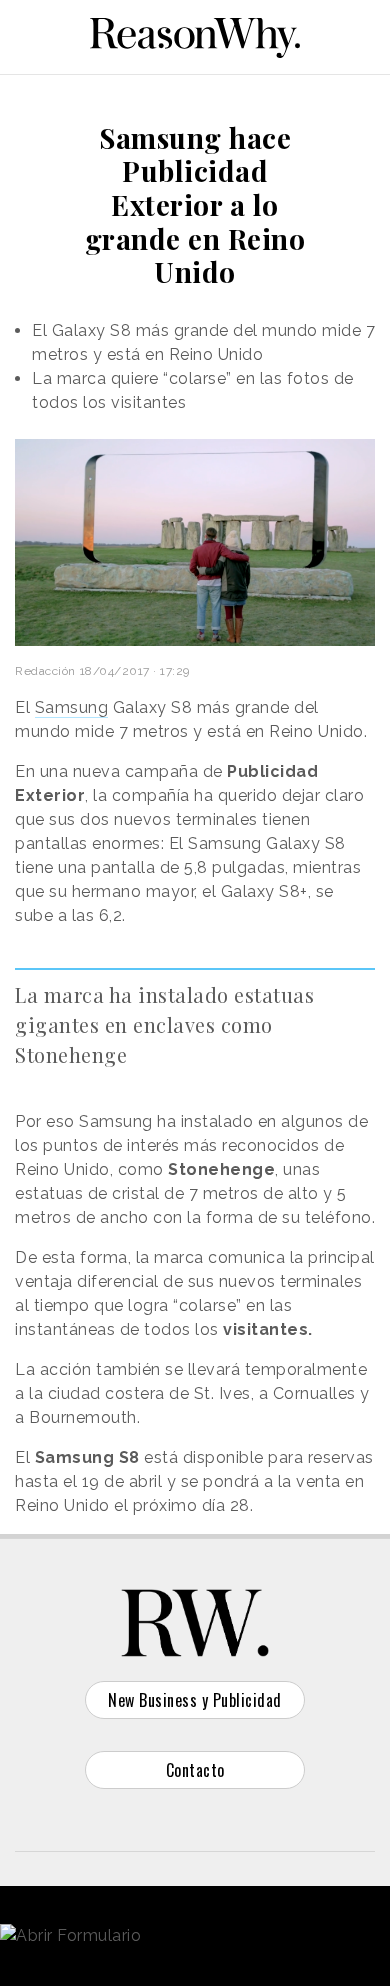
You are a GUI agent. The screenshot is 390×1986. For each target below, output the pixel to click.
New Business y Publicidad (195, 1700)
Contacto (195, 1770)
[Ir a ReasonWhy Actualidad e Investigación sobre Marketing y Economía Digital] (195, 34)
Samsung (72, 707)
